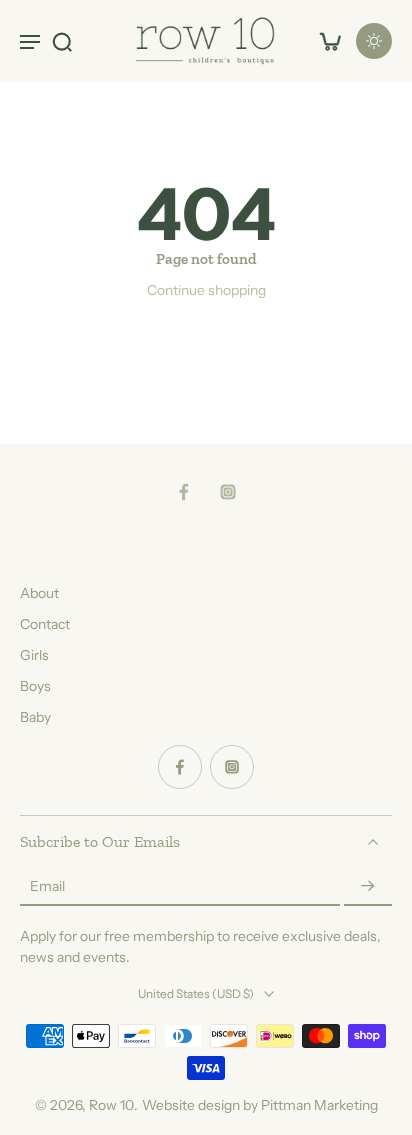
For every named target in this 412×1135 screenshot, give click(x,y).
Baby (35, 717)
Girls (34, 655)
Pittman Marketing (319, 1105)
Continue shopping (206, 290)
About (39, 593)
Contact (45, 624)
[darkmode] (374, 41)
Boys (35, 686)
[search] (62, 41)
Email (47, 887)
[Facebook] (184, 492)
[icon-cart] (330, 41)
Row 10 (111, 1105)
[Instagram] (228, 492)
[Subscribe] (368, 887)
